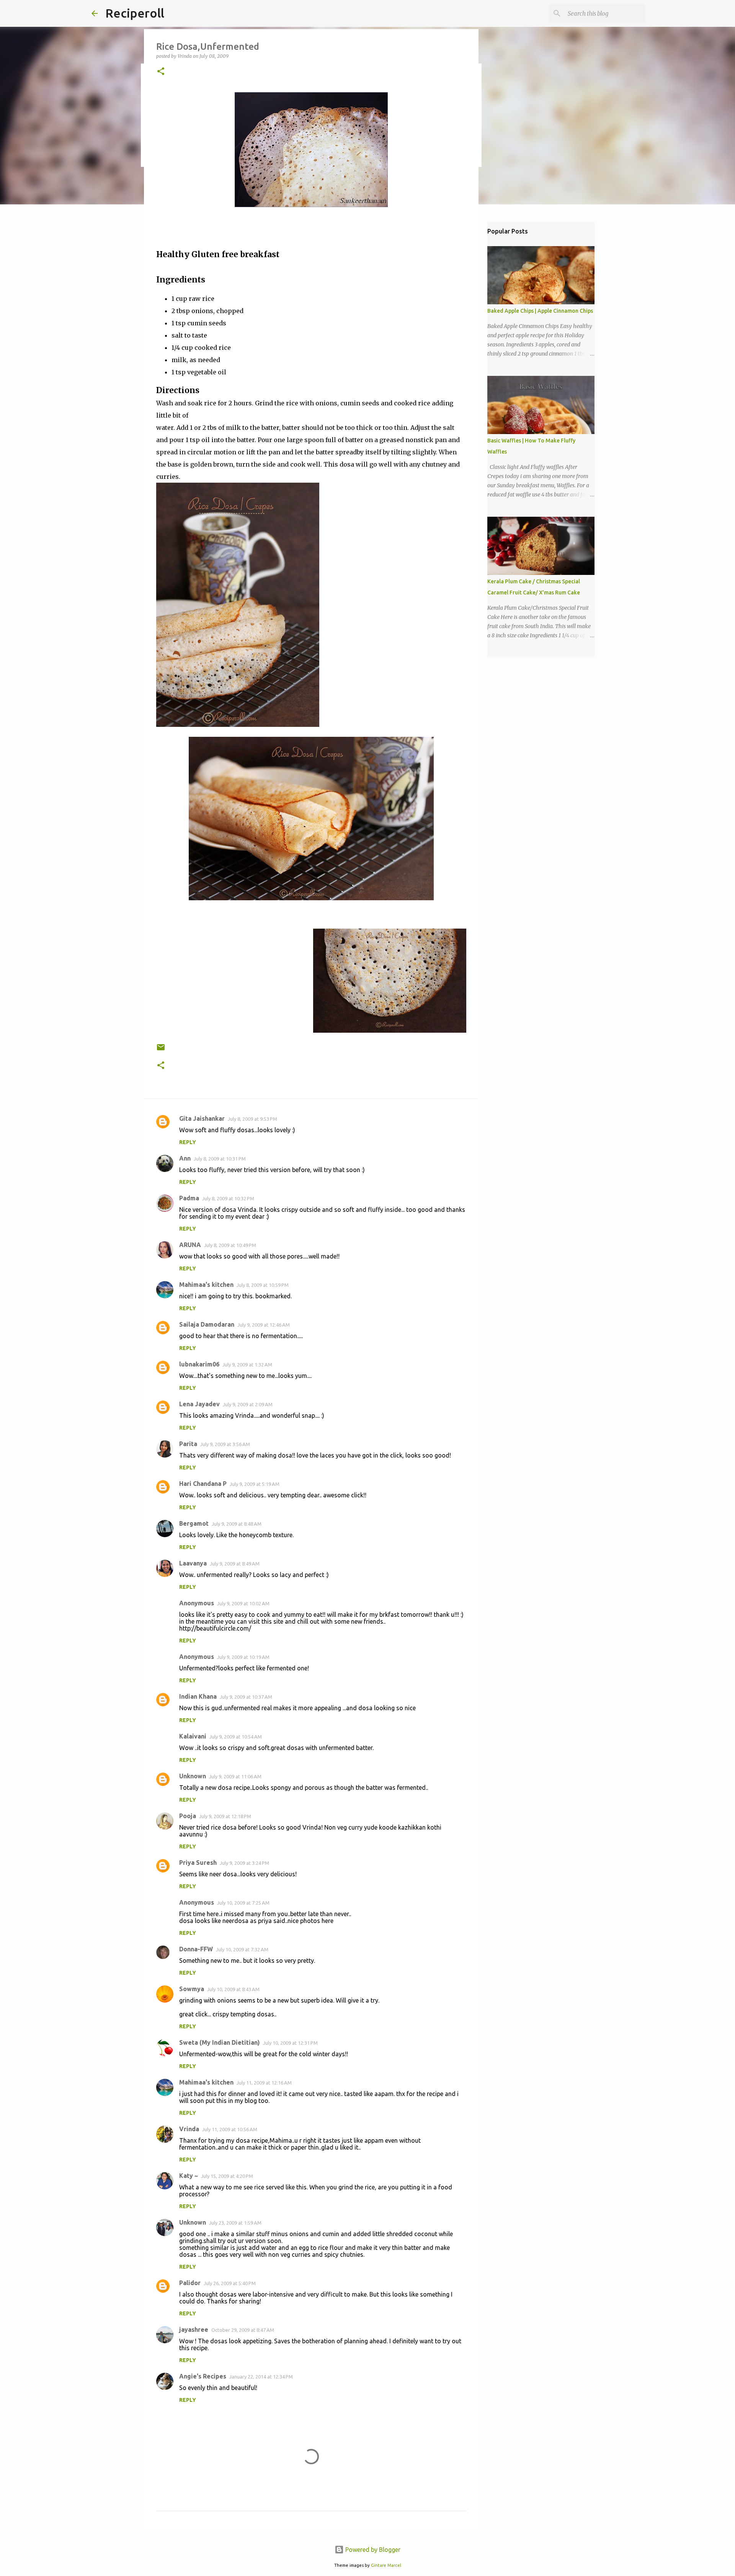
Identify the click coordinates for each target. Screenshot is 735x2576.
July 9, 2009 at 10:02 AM (243, 1603)
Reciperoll (135, 13)
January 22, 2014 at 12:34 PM (261, 2377)
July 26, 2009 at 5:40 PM (230, 2283)
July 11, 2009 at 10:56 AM (230, 2129)
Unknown (193, 1776)
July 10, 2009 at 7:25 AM (243, 1903)
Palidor (190, 2283)
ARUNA (190, 1245)
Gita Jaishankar (202, 1118)
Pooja (188, 1816)
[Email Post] (161, 1050)
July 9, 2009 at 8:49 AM (235, 1564)
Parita (188, 1444)
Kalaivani (193, 1736)
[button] (161, 72)
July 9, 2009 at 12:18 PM (225, 1816)
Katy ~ (189, 2176)
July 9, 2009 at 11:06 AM (235, 1776)
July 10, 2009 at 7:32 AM (242, 1949)
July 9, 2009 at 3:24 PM (244, 1863)
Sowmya (192, 1989)
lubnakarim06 (199, 1364)
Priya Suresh (198, 1863)
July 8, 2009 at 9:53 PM (252, 1119)
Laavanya (193, 1563)
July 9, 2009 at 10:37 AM (246, 1697)
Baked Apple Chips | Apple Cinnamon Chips (540, 311)
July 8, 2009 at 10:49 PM (230, 1245)
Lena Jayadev (199, 1404)
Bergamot (194, 1523)
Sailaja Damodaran (207, 1324)
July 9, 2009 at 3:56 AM (225, 1444)
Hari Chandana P (203, 1484)
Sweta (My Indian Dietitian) (220, 2042)
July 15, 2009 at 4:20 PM (227, 2176)
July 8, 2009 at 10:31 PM (220, 1159)
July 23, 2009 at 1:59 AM (235, 2223)
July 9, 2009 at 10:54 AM (236, 1737)
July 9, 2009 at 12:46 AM (264, 1325)
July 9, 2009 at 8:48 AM (237, 1524)
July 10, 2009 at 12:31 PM (290, 2043)
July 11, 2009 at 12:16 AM (264, 2083)
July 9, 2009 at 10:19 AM (243, 1657)
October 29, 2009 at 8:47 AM (243, 2330)
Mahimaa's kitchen (206, 1285)
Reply (188, 1142)
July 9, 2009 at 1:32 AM (247, 1365)
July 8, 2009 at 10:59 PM (263, 1285)
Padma (189, 1198)
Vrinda (189, 2129)
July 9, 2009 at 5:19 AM (255, 1484)
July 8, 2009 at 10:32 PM (228, 1198)
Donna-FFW (196, 1949)
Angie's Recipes (203, 2376)
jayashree (194, 2330)
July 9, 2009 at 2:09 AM (248, 1404)
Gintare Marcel (386, 2565)
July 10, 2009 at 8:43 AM (233, 1989)
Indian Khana (198, 1696)
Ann (185, 1158)
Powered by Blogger (372, 2550)
